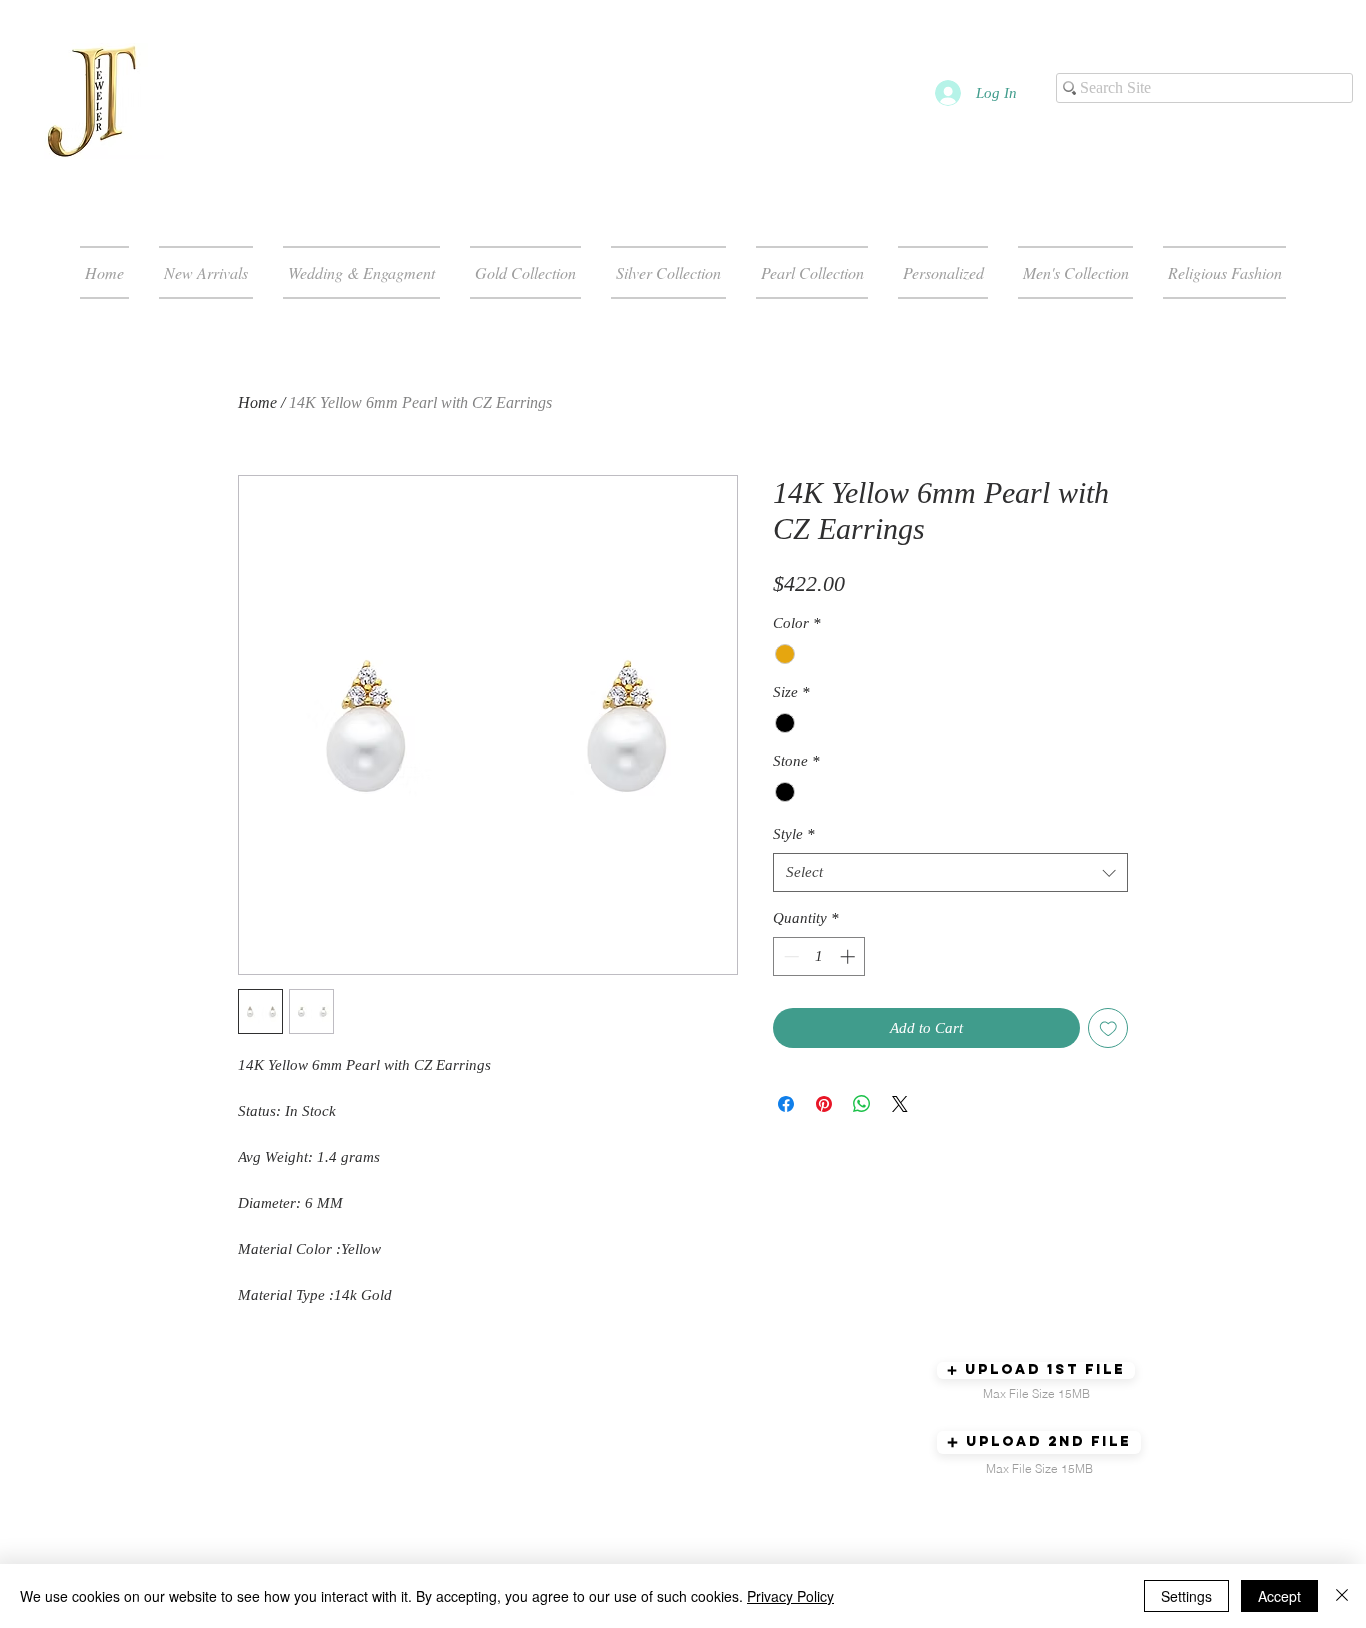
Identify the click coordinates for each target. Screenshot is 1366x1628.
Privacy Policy (790, 1596)
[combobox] (950, 872)
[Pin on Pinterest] (824, 1104)
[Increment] (849, 956)
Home (257, 402)
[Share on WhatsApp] (862, 1104)
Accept (1279, 1596)
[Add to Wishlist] (1108, 1028)
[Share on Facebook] (786, 1104)
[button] (1036, 1370)
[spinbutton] (819, 956)
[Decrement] (789, 956)
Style (794, 834)
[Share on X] (900, 1104)
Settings (1186, 1596)
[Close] (1342, 1596)
